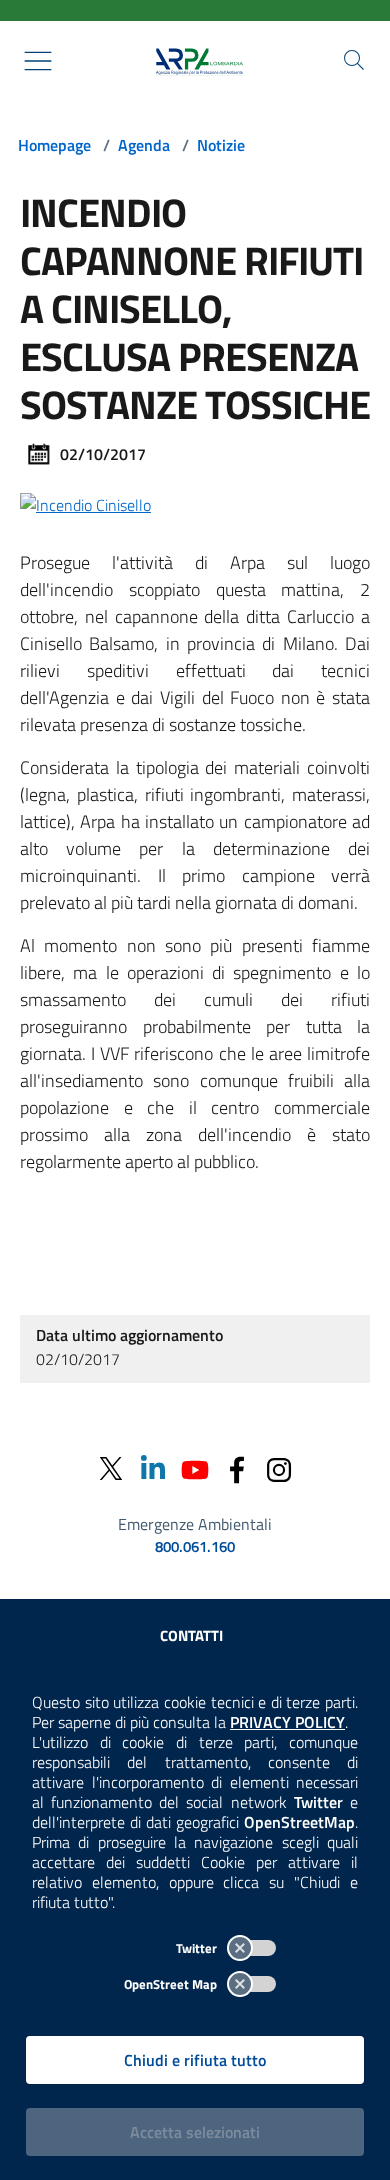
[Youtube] (195, 1468)
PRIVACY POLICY (287, 1722)
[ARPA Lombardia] (195, 61)
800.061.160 (195, 1547)
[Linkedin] (153, 1468)
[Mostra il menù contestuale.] (38, 61)
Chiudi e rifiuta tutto (195, 2060)
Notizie (221, 145)
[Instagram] (279, 1468)
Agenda (144, 145)
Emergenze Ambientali (195, 1524)
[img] (85, 503)
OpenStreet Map (172, 1984)
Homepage (54, 145)
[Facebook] (237, 1468)
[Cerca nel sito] (354, 60)
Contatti (191, 1635)
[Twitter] (111, 1468)
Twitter (198, 1948)
